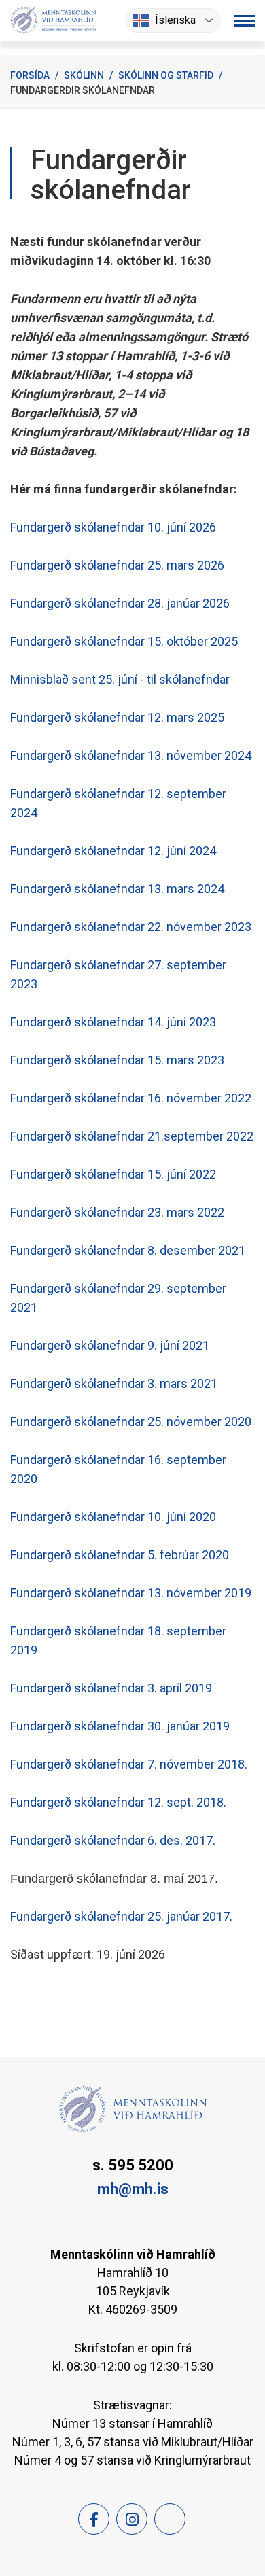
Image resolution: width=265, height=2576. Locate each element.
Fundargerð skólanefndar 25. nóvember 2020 (131, 1422)
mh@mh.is (133, 2189)
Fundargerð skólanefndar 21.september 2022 (132, 1136)
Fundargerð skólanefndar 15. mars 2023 (117, 1060)
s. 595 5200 (133, 2165)
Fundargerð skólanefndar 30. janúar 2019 (120, 1726)
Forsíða (30, 75)
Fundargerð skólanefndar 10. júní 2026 (113, 527)
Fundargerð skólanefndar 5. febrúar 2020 (120, 1555)
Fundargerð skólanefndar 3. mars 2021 (114, 1383)
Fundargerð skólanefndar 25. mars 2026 (117, 565)
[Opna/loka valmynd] (244, 21)
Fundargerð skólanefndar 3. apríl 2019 (111, 1688)
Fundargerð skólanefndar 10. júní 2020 (113, 1517)
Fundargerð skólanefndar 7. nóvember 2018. (129, 1764)
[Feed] (170, 2519)
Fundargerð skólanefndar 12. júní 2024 (113, 851)
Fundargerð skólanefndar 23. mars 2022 (117, 1212)
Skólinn (84, 75)
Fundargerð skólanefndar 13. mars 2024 (117, 889)
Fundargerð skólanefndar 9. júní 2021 (110, 1345)
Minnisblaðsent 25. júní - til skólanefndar (120, 679)
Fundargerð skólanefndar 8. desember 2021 (128, 1250)
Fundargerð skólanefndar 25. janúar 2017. (121, 1916)
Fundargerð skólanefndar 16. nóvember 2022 (131, 1098)
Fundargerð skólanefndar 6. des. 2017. (113, 1840)
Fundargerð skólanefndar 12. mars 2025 (117, 717)
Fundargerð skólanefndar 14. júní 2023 (113, 1022)
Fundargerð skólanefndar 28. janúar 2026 (120, 603)
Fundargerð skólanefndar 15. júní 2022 (113, 1174)
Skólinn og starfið (166, 75)
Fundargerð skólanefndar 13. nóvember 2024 (131, 755)
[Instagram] (132, 2519)
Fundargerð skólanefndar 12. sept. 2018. (118, 1802)
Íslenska (175, 20)
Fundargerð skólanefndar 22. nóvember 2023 (131, 927)
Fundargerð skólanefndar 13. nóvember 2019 (131, 1593)
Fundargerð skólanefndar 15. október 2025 (124, 641)
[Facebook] (94, 2519)
